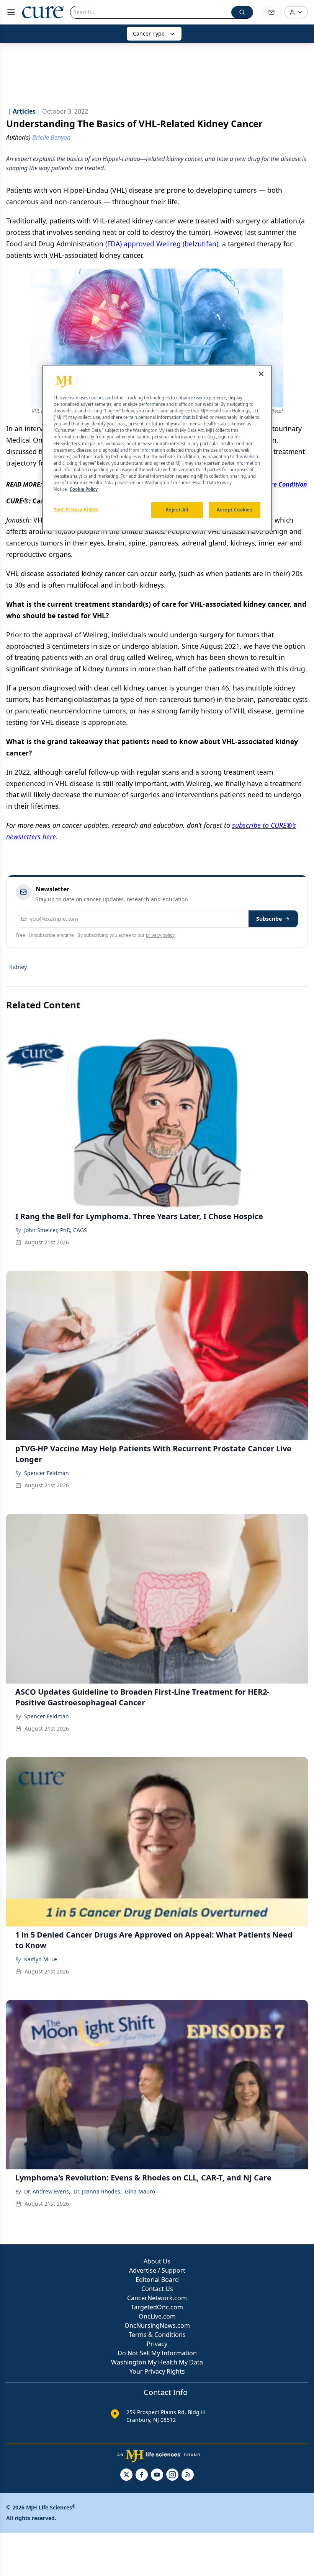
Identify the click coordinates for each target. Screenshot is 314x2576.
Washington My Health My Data (157, 2362)
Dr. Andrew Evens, (47, 2191)
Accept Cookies (235, 510)
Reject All (177, 510)
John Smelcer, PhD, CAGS (56, 1230)
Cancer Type (149, 33)
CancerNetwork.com (157, 2298)
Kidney (18, 967)
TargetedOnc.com (157, 2307)
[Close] (261, 374)
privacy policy (160, 935)
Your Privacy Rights (157, 2371)
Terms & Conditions (157, 2335)
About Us (157, 2261)
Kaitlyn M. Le (41, 1959)
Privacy (157, 2344)
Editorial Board (157, 2280)
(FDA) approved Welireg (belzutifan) (162, 244)
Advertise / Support (157, 2270)
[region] (157, 448)
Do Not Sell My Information (157, 2353)
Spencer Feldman (47, 1473)
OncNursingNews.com (157, 2325)
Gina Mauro (140, 2191)
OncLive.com (157, 2316)
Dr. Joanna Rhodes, (98, 2191)
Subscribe (269, 919)
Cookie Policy (84, 489)
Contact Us (157, 2289)
